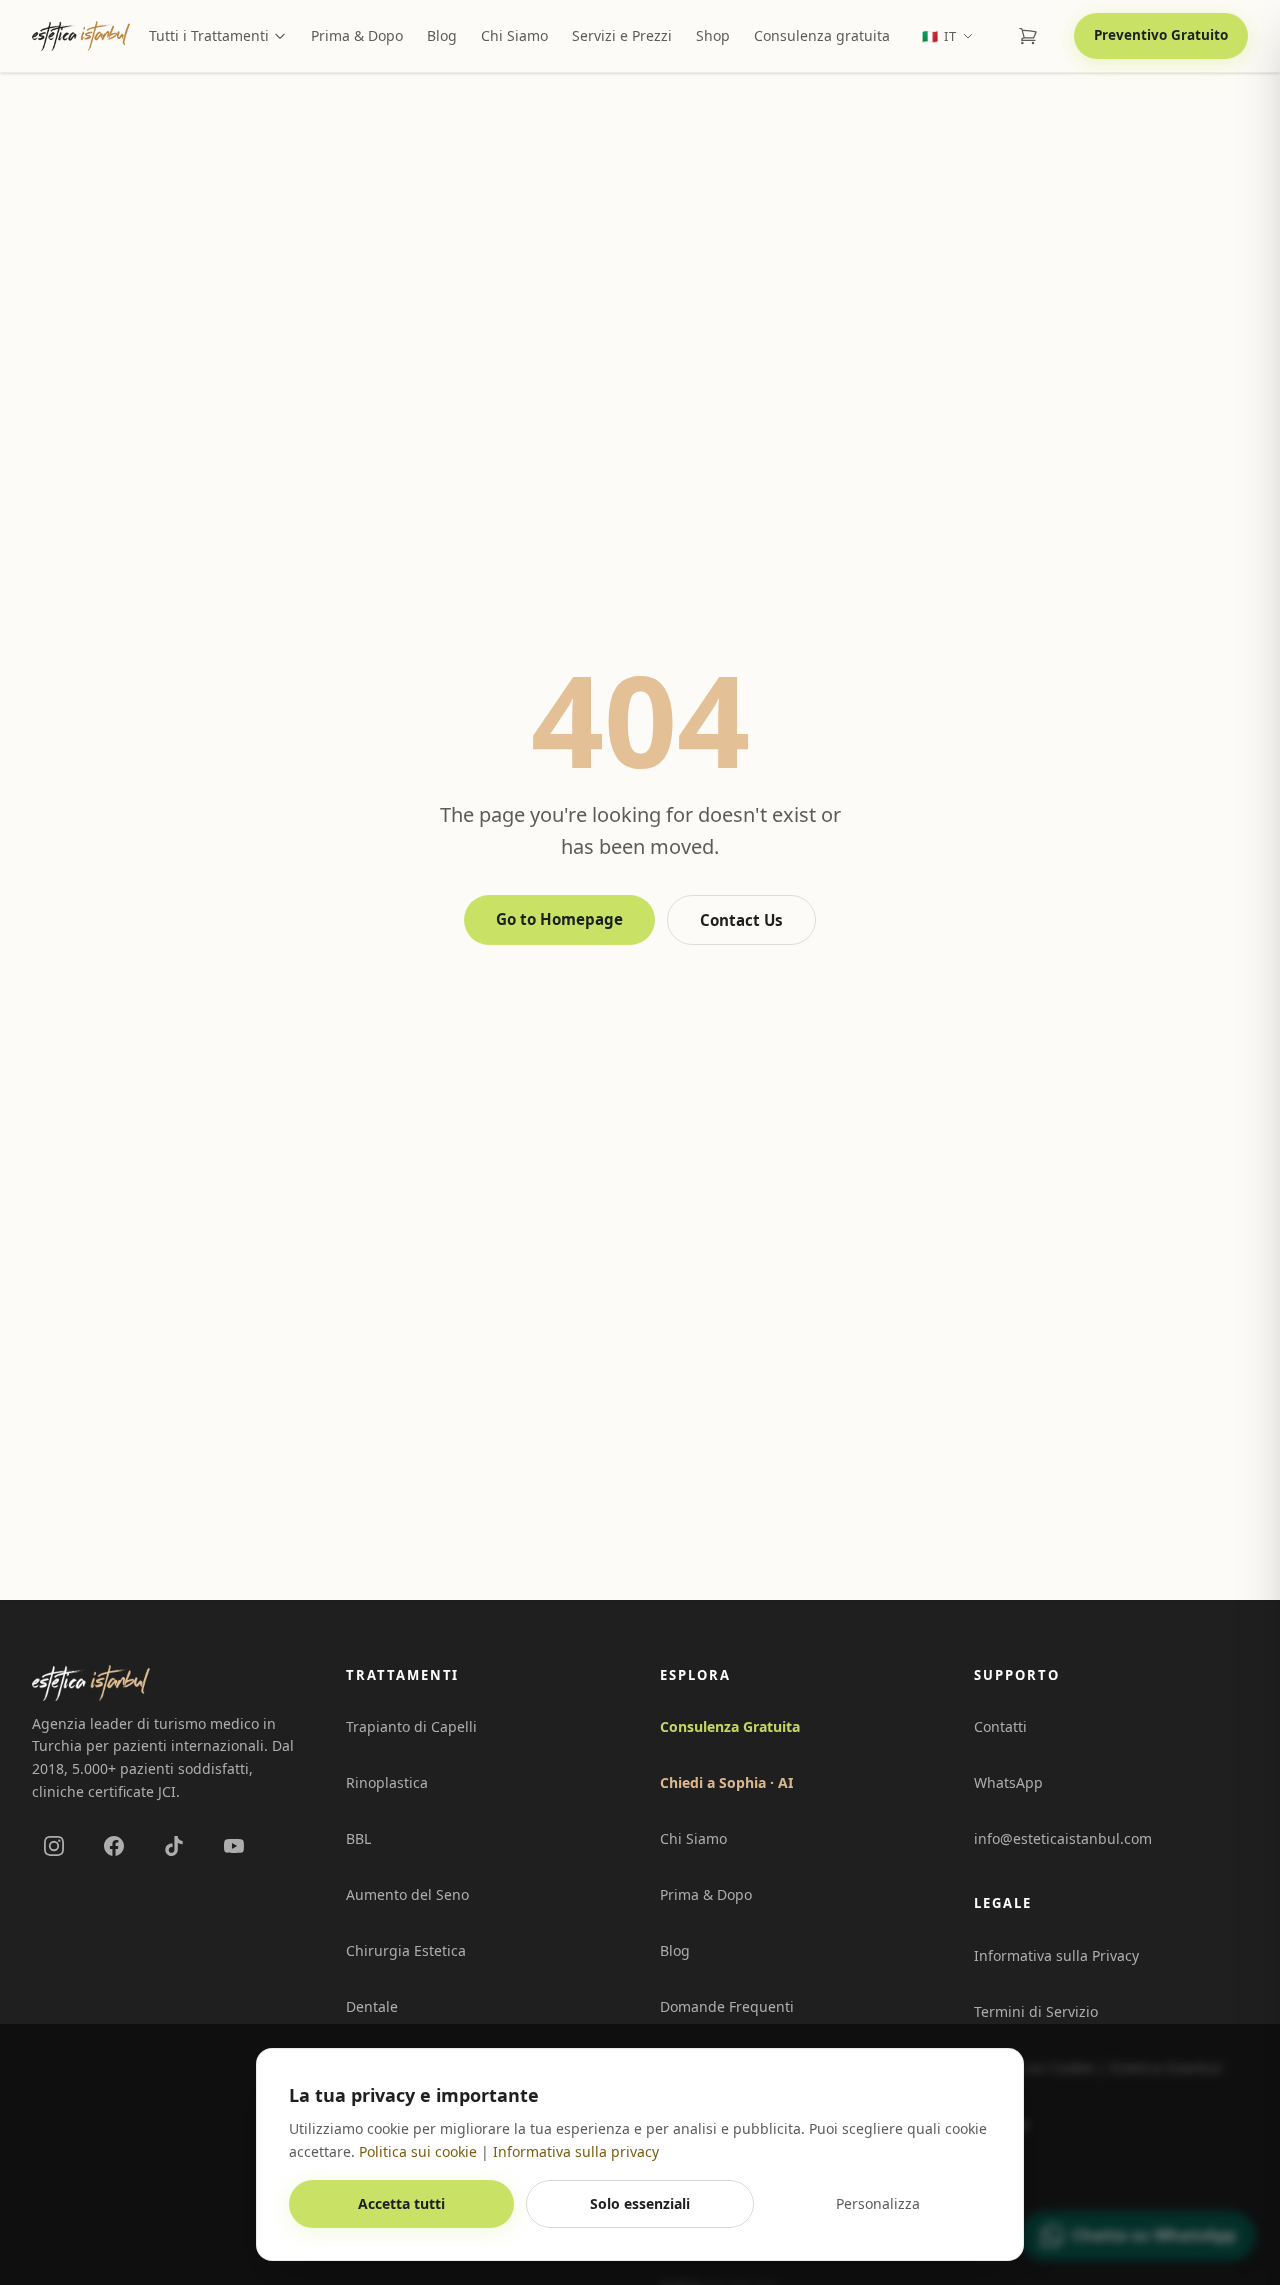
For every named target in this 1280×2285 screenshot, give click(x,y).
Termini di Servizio (1036, 2011)
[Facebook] (114, 1846)
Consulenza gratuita (822, 35)
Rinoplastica (387, 1782)
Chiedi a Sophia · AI (726, 1782)
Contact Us (741, 920)
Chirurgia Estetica (406, 1950)
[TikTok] (174, 1846)
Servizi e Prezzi (622, 35)
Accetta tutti (401, 2203)
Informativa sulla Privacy (1056, 1955)
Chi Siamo (514, 35)
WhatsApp (1008, 1782)
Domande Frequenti (727, 2006)
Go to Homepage (559, 919)
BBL (358, 1838)
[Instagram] (54, 1846)
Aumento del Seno (407, 1894)
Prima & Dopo (357, 35)
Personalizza (878, 2203)
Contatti (1000, 1726)
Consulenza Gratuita (730, 1726)
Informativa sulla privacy (576, 2151)
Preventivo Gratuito (1161, 35)
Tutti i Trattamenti (209, 35)
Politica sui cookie (418, 2151)
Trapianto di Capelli (411, 1726)
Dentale (372, 2006)
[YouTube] (234, 1846)
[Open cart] (1028, 36)
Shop (713, 35)
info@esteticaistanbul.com (1063, 1838)
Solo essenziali (640, 2203)
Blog (442, 35)
